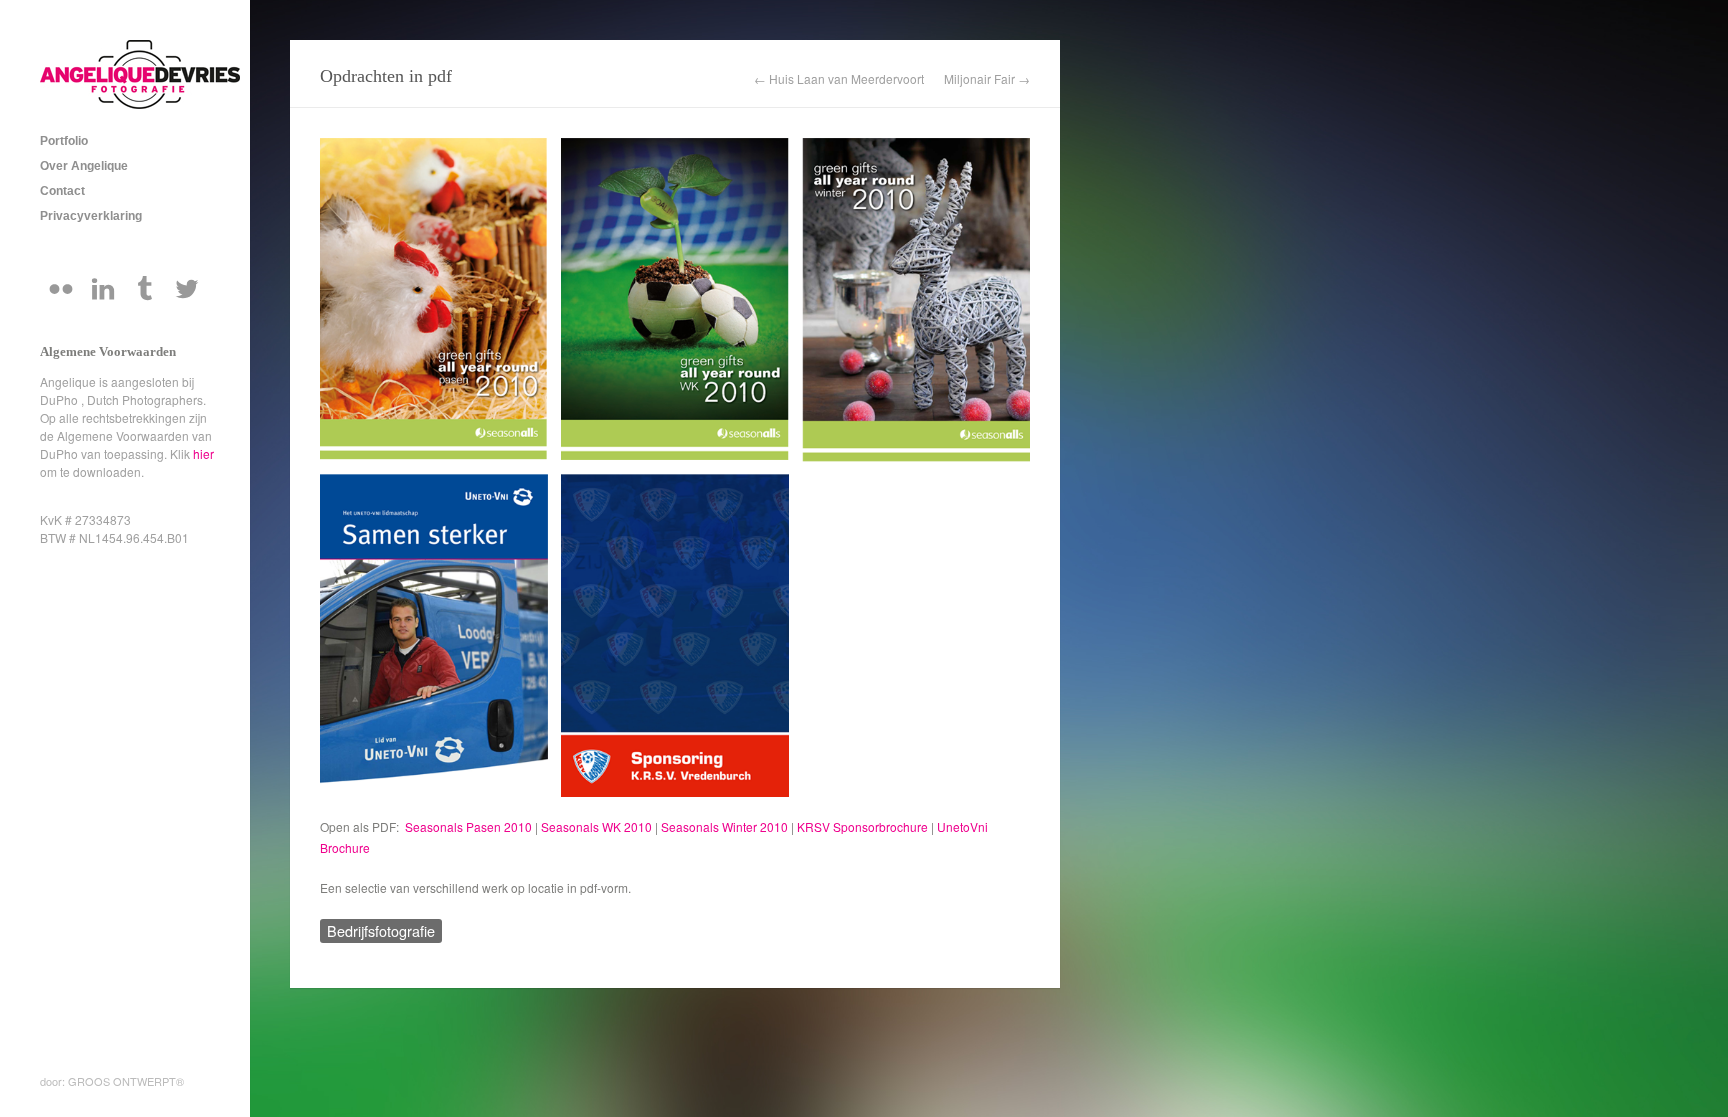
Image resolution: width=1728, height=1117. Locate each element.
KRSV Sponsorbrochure (862, 826)
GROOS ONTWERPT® (126, 1081)
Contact (62, 191)
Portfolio (64, 141)
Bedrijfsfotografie (381, 930)
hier (203, 453)
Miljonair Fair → (987, 79)
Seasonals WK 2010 (596, 826)
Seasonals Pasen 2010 (468, 826)
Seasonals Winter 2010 (724, 826)
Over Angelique (84, 166)
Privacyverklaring (91, 216)
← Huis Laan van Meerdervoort (839, 79)
